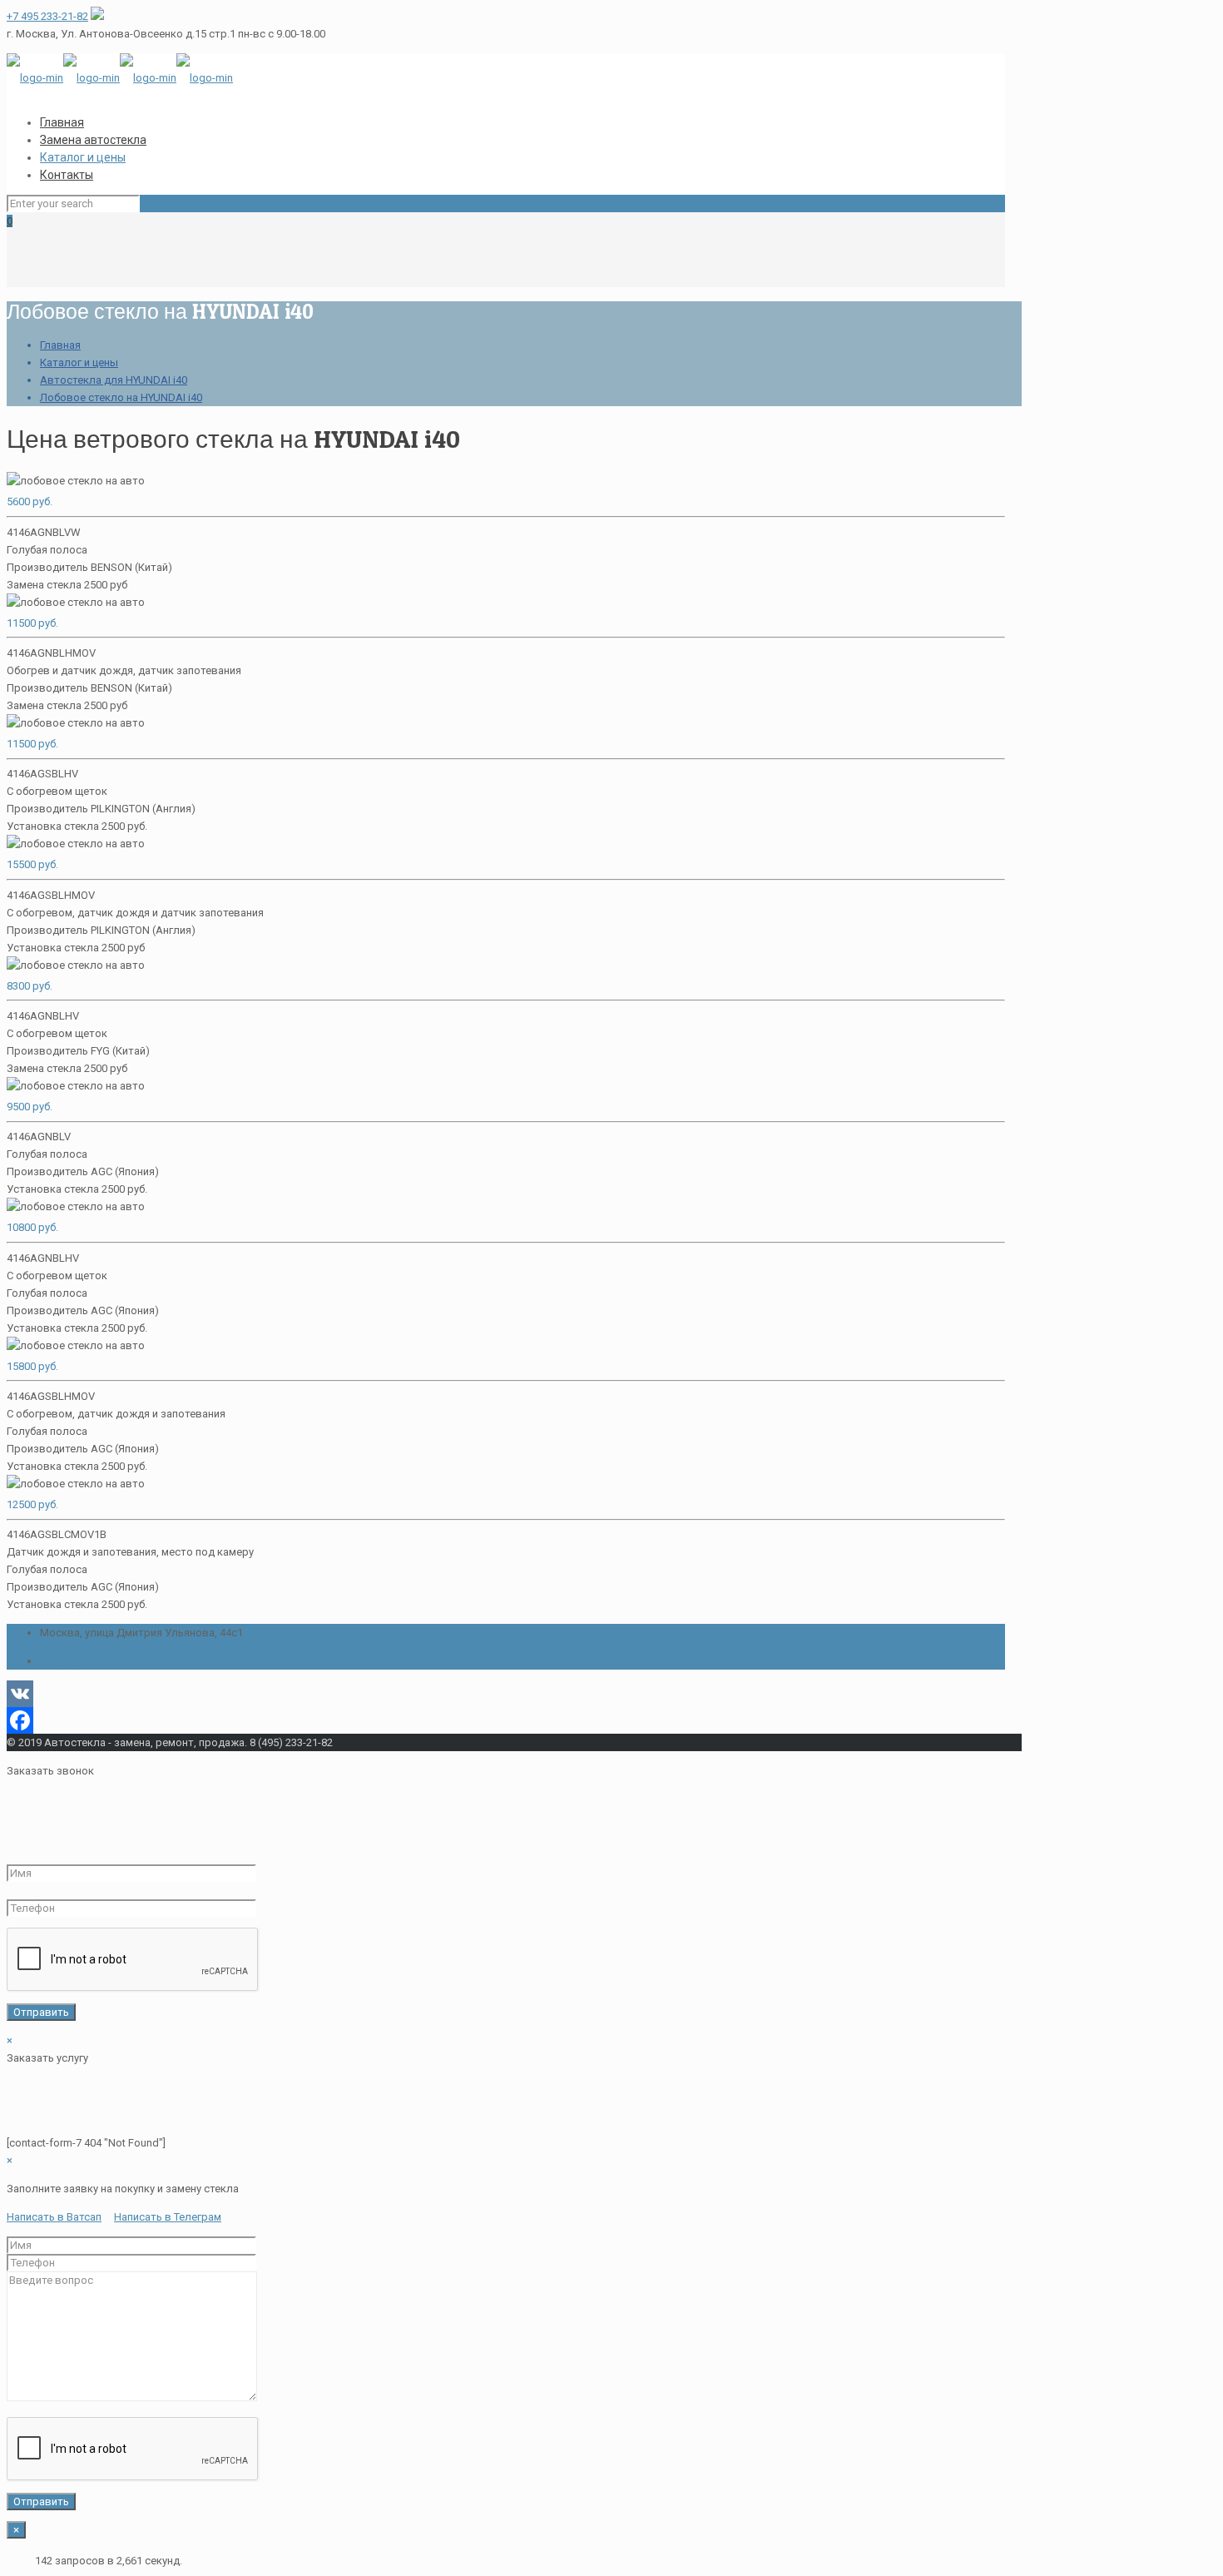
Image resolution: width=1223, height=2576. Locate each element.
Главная (60, 345)
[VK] (506, 1694)
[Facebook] (506, 1720)
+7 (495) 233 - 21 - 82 (89, 1661)
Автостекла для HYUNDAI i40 (114, 380)
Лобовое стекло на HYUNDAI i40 (121, 397)
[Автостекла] (120, 78)
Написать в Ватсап (54, 2217)
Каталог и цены (79, 362)
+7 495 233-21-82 (47, 16)
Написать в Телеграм (168, 2217)
